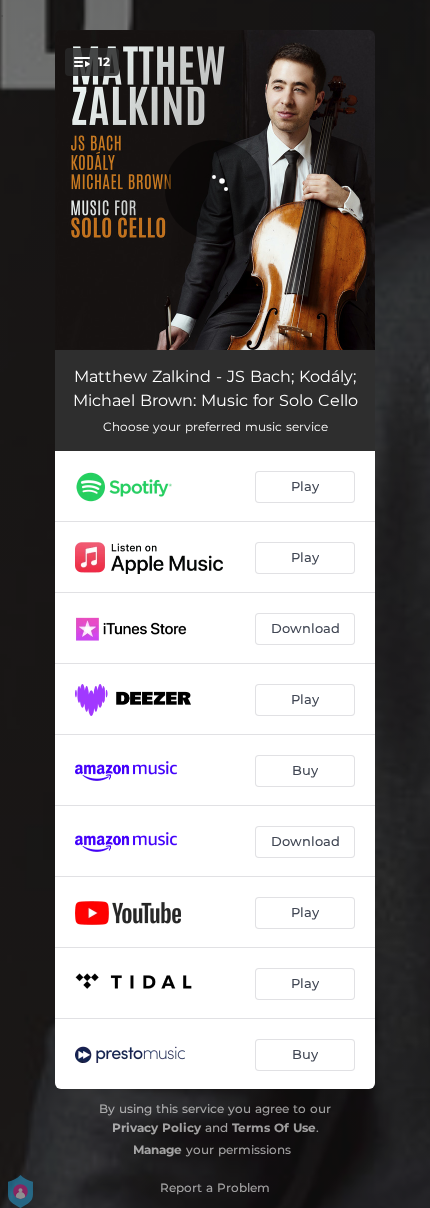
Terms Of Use (274, 1127)
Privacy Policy (156, 1127)
